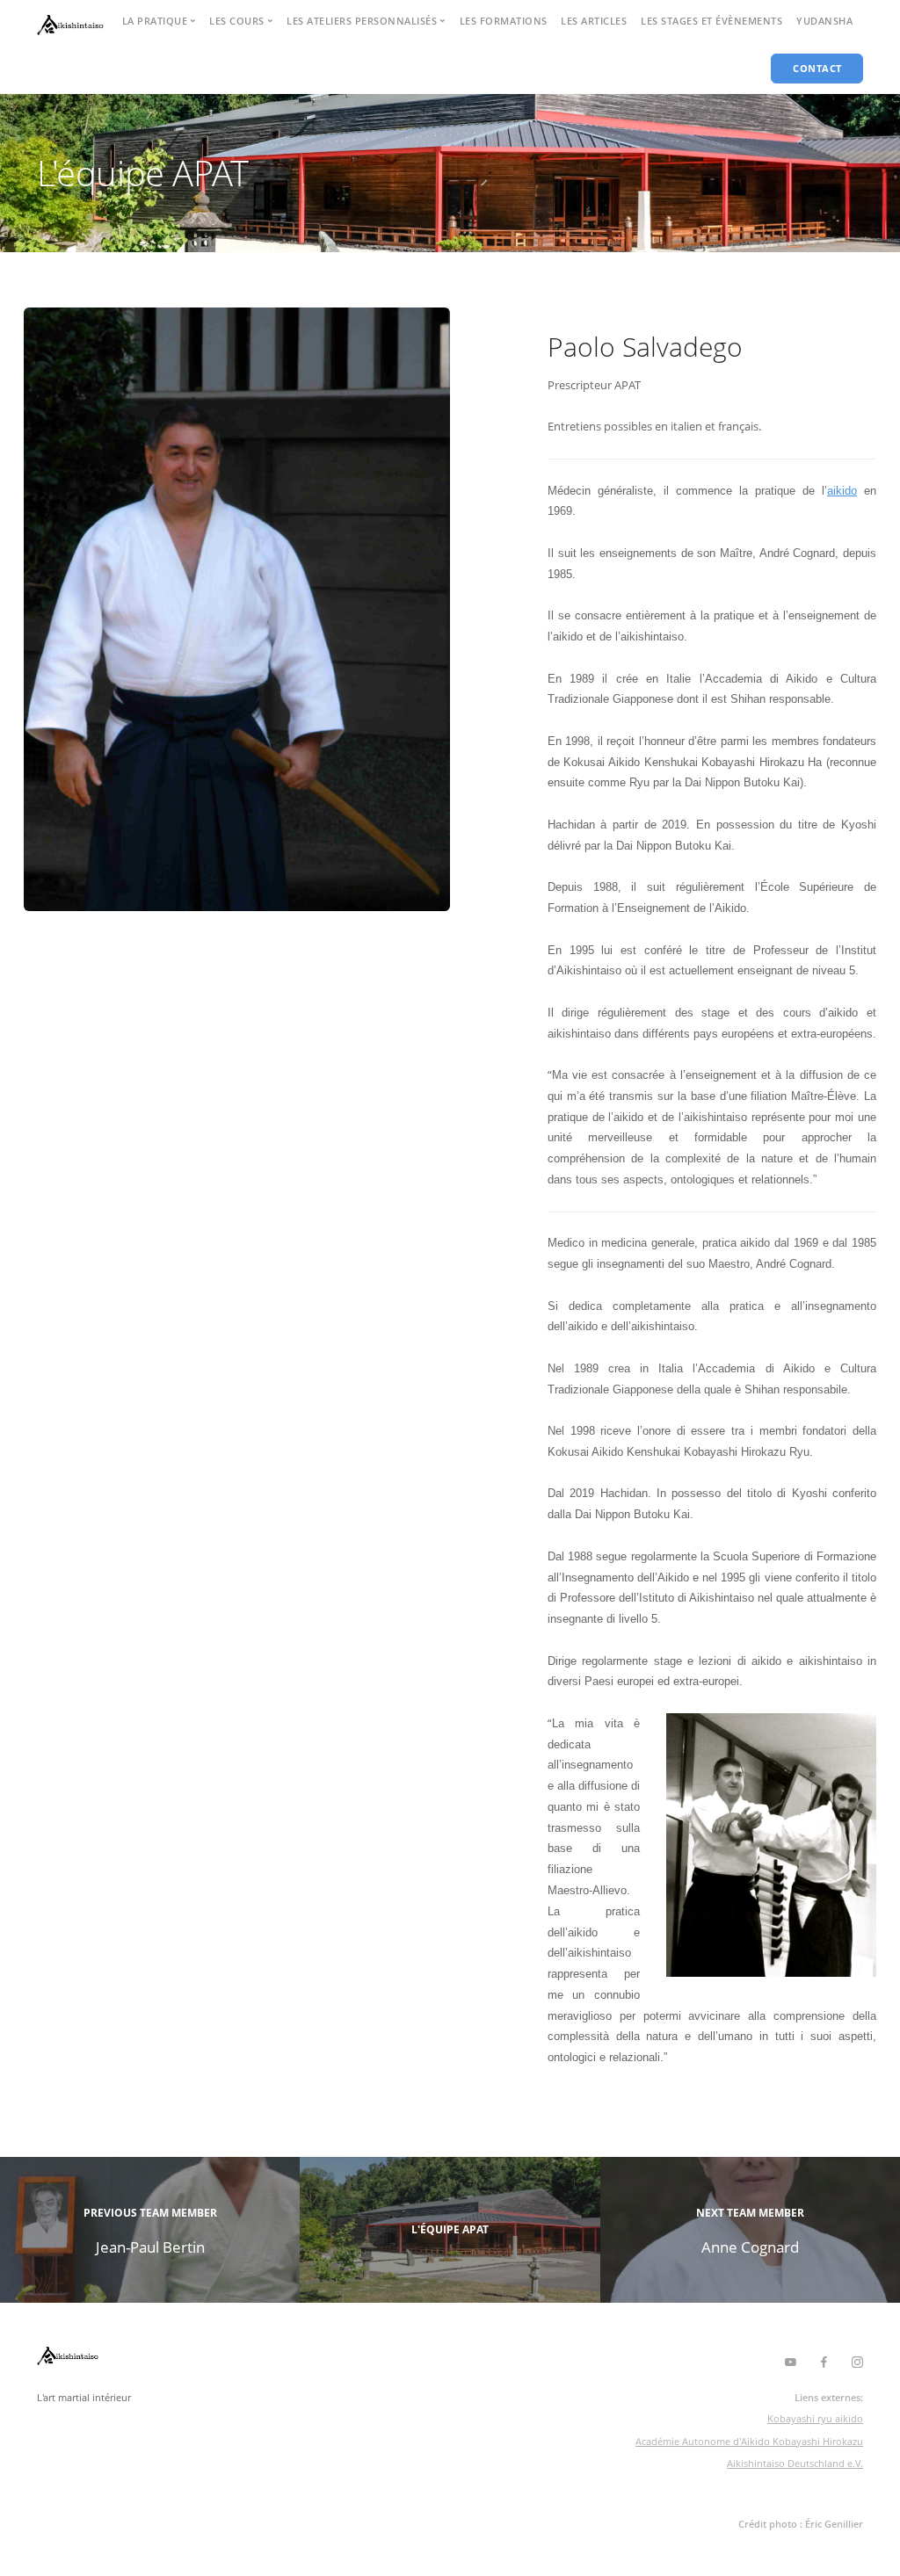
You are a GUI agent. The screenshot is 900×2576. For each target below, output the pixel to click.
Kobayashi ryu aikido (815, 2418)
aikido (842, 491)
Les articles (594, 21)
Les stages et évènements (711, 21)
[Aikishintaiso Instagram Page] (857, 2363)
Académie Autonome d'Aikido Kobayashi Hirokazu (749, 2441)
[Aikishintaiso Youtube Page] (790, 2363)
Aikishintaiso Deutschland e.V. (795, 2463)
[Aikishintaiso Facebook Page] (824, 2363)
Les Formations (504, 21)
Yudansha (824, 21)
